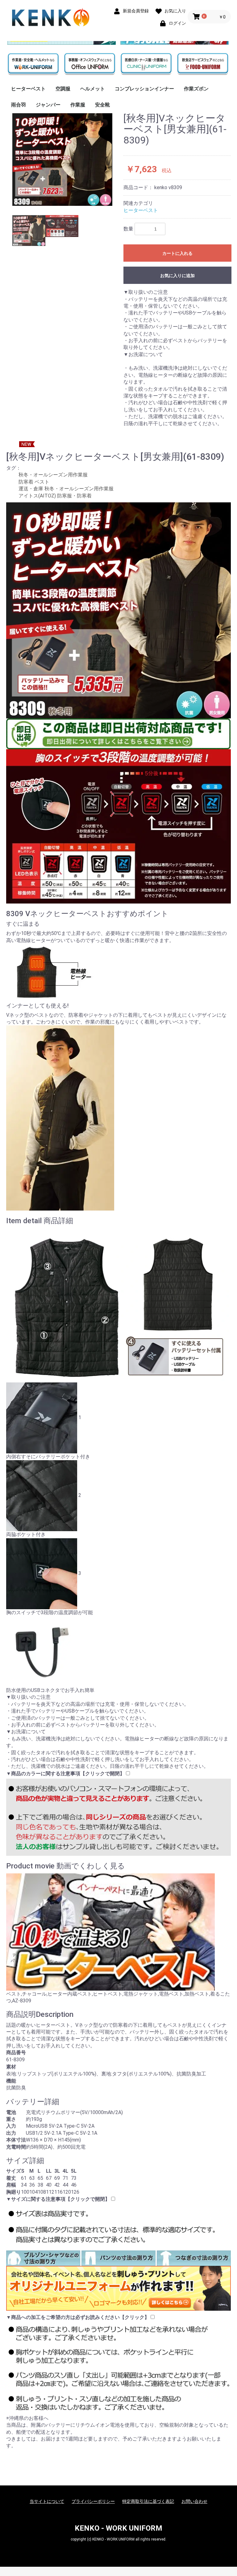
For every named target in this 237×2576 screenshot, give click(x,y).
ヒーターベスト (28, 89)
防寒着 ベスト (34, 482)
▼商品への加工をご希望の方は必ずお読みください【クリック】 (78, 2317)
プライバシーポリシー (93, 2501)
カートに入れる (177, 253)
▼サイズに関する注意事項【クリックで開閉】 (58, 2199)
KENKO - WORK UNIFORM (118, 2528)
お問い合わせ (194, 2501)
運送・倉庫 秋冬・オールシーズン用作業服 (66, 489)
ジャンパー (48, 105)
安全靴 (102, 105)
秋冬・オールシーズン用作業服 (53, 475)
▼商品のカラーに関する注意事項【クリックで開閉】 (65, 1774)
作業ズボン (196, 89)
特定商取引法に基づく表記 (148, 2501)
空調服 (63, 89)
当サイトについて (47, 2501)
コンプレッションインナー (144, 89)
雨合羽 (19, 105)
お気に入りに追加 (177, 276)
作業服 (78, 105)
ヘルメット (93, 89)
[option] (62, 159)
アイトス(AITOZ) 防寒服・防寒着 (55, 496)
